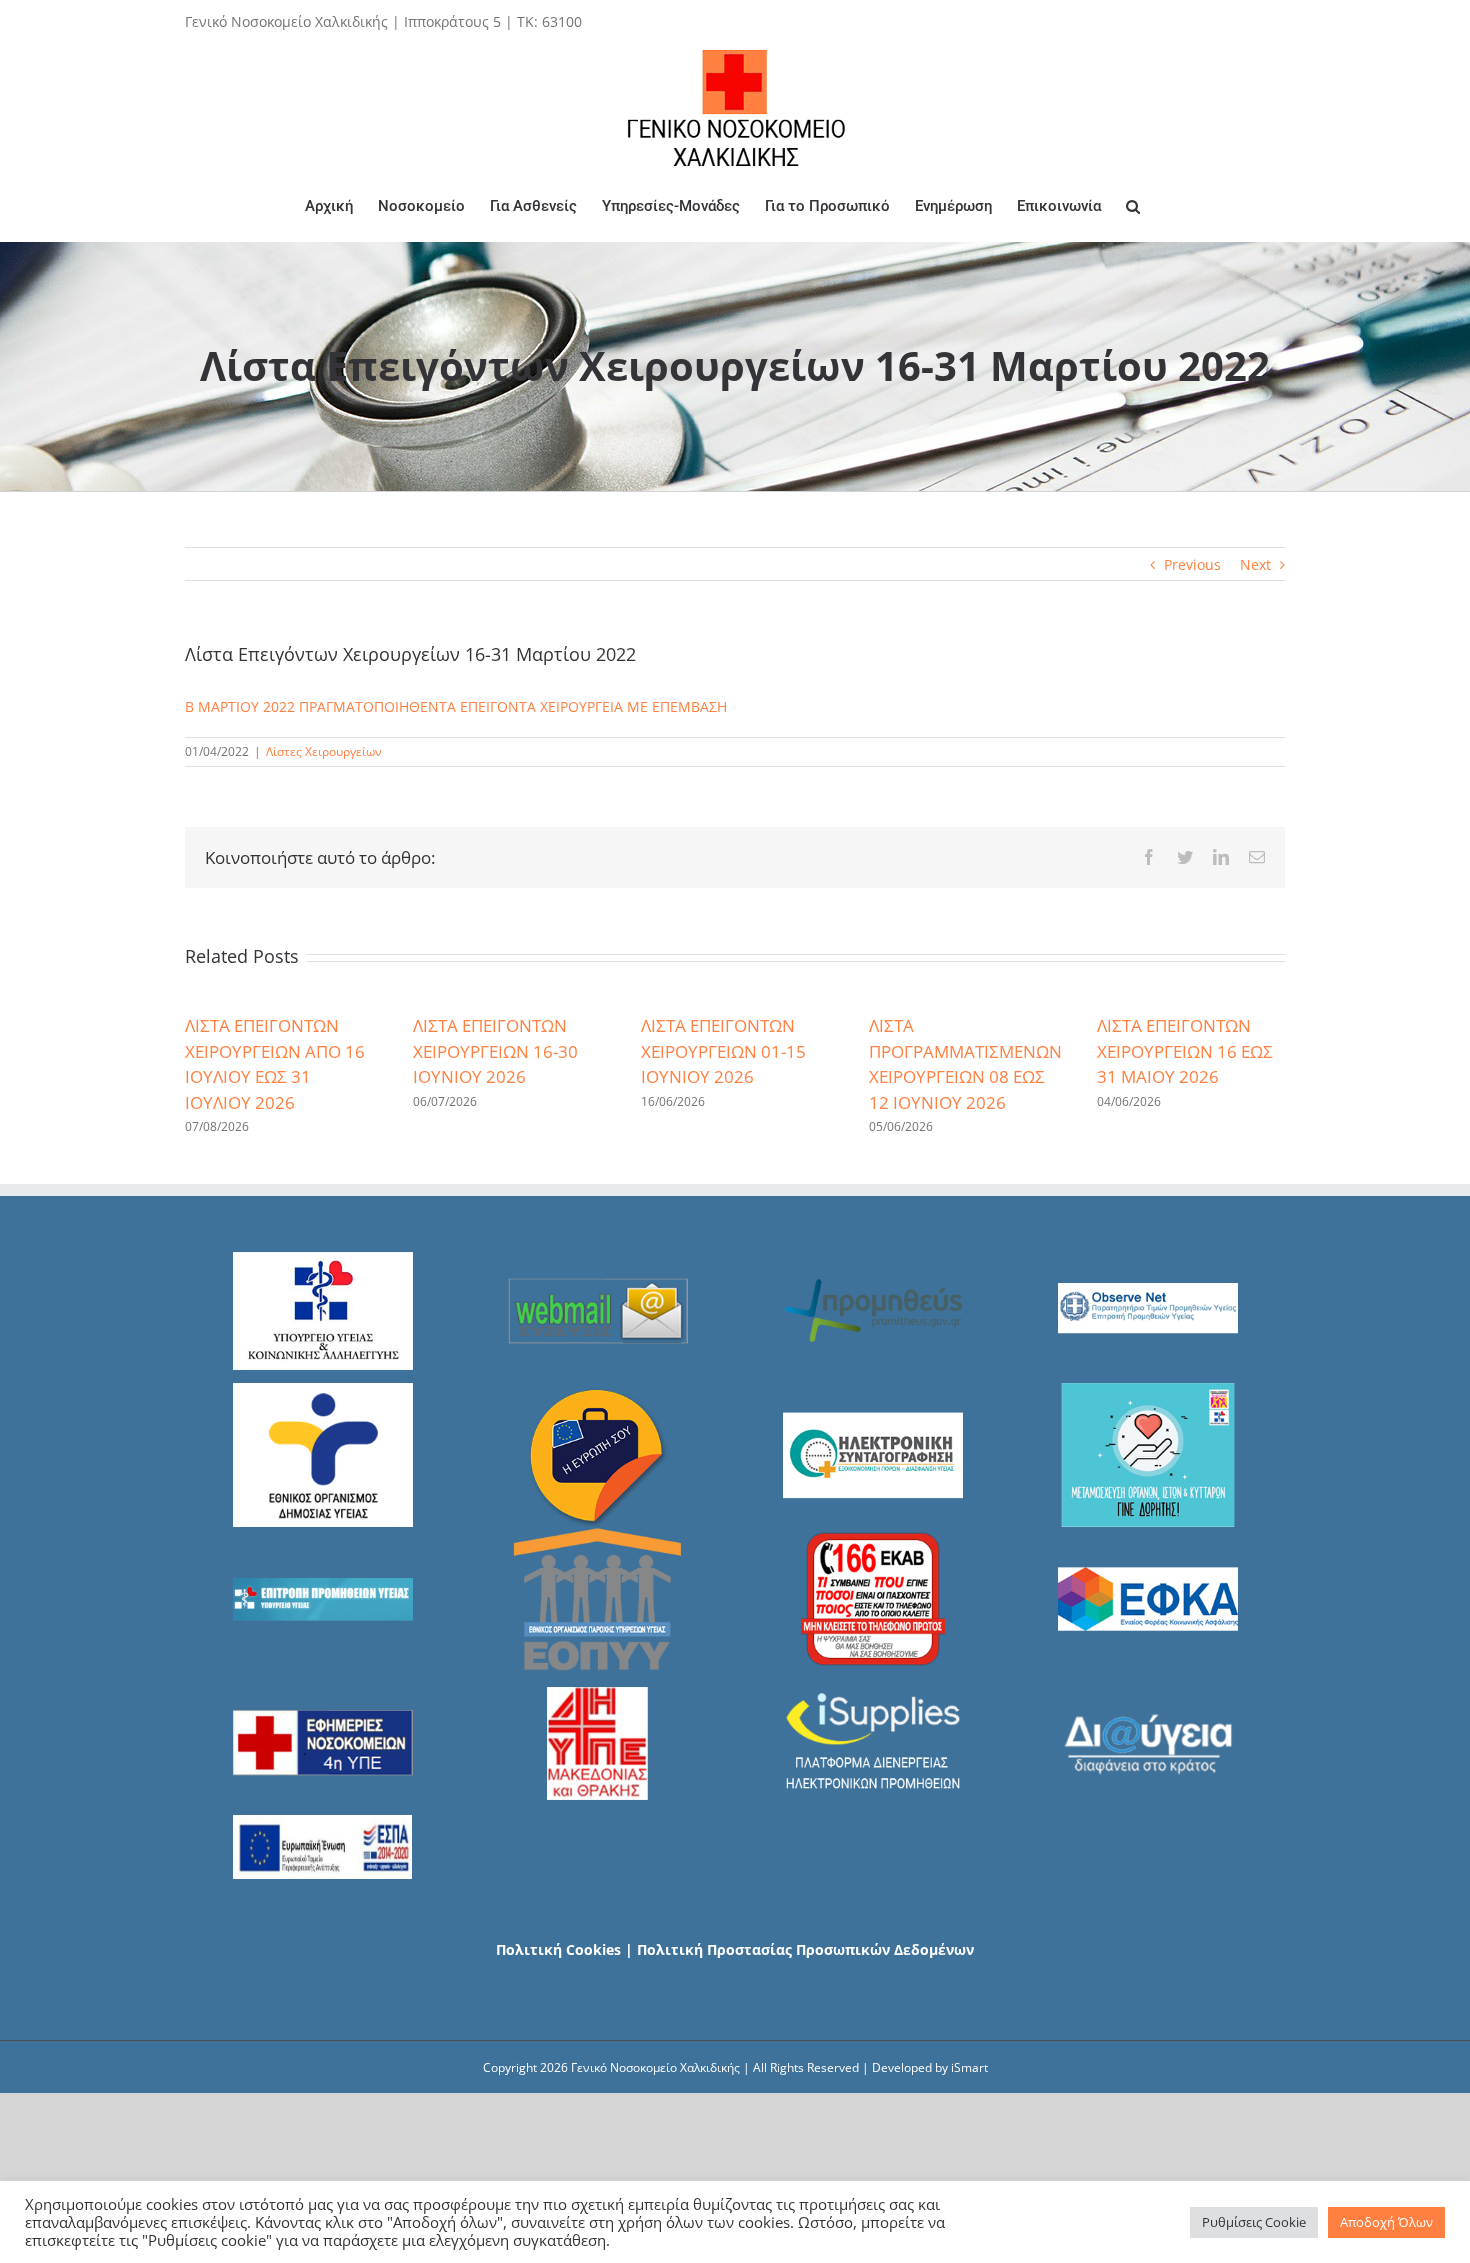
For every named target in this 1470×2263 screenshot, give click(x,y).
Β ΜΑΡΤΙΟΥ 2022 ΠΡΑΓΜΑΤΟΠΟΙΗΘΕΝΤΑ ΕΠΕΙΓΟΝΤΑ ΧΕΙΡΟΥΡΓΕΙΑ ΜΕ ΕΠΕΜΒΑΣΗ (456, 706)
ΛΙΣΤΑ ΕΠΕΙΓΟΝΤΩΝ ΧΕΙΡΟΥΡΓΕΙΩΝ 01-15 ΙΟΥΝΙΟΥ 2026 (723, 1051)
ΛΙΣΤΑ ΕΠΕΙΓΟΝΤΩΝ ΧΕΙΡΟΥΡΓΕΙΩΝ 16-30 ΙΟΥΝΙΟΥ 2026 (495, 1051)
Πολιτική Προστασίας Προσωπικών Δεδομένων (805, 1949)
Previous (1192, 564)
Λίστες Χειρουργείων (324, 751)
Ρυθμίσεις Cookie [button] (1254, 2222)
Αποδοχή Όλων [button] (1386, 2222)
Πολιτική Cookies (558, 1949)
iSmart (969, 2067)
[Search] (1133, 206)
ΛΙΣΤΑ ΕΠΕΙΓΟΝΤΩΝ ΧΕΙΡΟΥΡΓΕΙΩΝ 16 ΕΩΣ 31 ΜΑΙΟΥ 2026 (1185, 1051)
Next (1255, 564)
